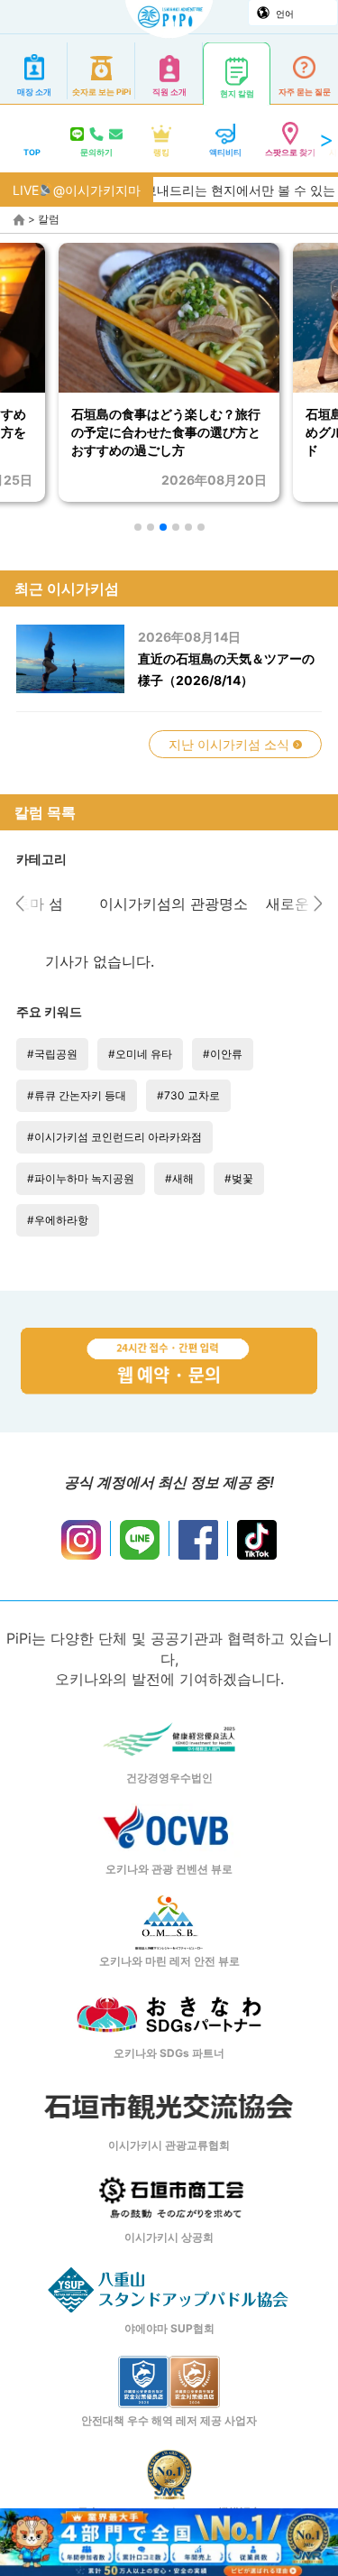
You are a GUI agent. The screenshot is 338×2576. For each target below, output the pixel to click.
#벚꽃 (239, 1178)
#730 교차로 (188, 1095)
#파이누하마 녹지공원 (81, 1178)
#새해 (179, 1178)
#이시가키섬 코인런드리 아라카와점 (114, 1137)
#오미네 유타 (140, 1054)
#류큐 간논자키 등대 (77, 1095)
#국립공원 (52, 1054)
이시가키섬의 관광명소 (169, 903)
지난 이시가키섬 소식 (231, 744)
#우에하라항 (58, 1220)
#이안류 (223, 1054)
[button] (138, 527)
